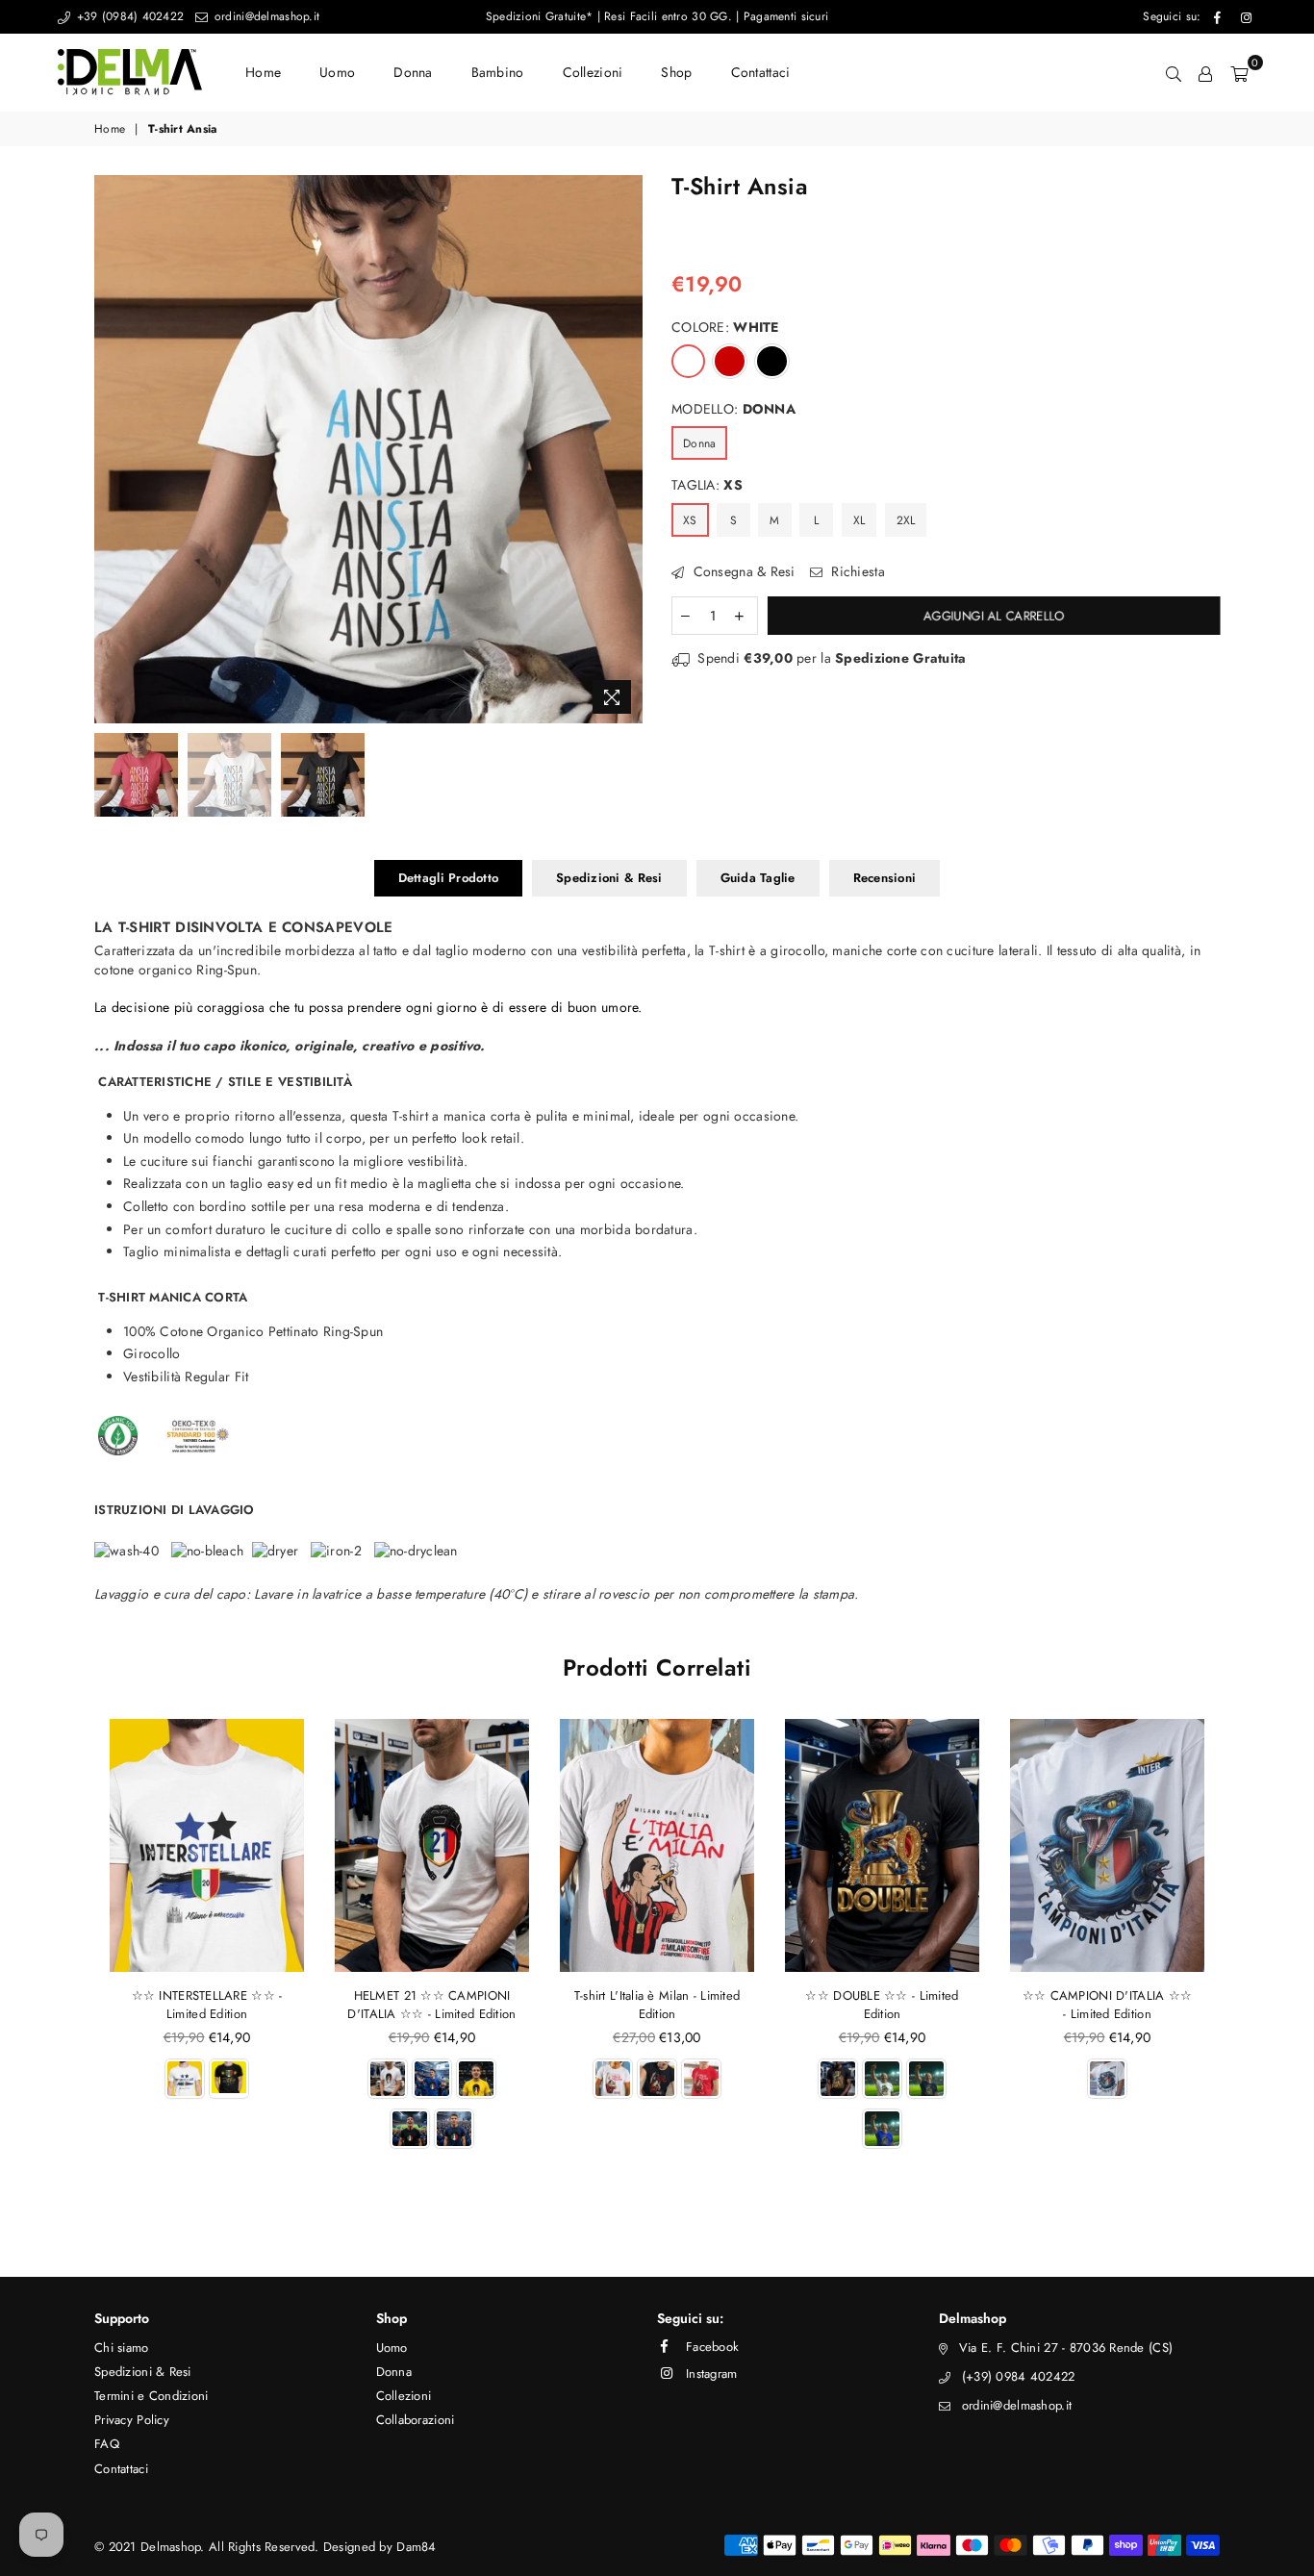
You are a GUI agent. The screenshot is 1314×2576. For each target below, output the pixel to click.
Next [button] (626, 449)
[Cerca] (1174, 72)
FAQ (107, 2444)
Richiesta (856, 572)
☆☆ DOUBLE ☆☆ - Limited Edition (882, 2005)
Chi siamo (122, 2348)
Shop (676, 72)
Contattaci (761, 72)
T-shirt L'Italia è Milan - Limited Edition (657, 2005)
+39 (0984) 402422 (128, 16)
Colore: (725, 328)
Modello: (733, 409)
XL (859, 520)
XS (690, 520)
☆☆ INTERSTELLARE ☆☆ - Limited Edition (207, 2005)
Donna (413, 72)
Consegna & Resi (742, 572)
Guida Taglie (758, 878)
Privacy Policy (132, 2420)
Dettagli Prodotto (448, 878)
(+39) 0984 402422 (1019, 2376)
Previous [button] (111, 449)
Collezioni (593, 72)
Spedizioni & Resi (609, 878)
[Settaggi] (1205, 72)
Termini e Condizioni (152, 2396)
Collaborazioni (416, 2420)
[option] (368, 449)
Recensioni (885, 878)
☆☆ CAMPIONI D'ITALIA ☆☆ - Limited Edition (1107, 2005)
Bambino (498, 72)
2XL (906, 520)
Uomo (337, 72)
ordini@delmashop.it (265, 16)
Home (263, 72)
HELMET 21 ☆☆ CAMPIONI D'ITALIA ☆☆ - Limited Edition (431, 2005)
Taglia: (707, 485)
